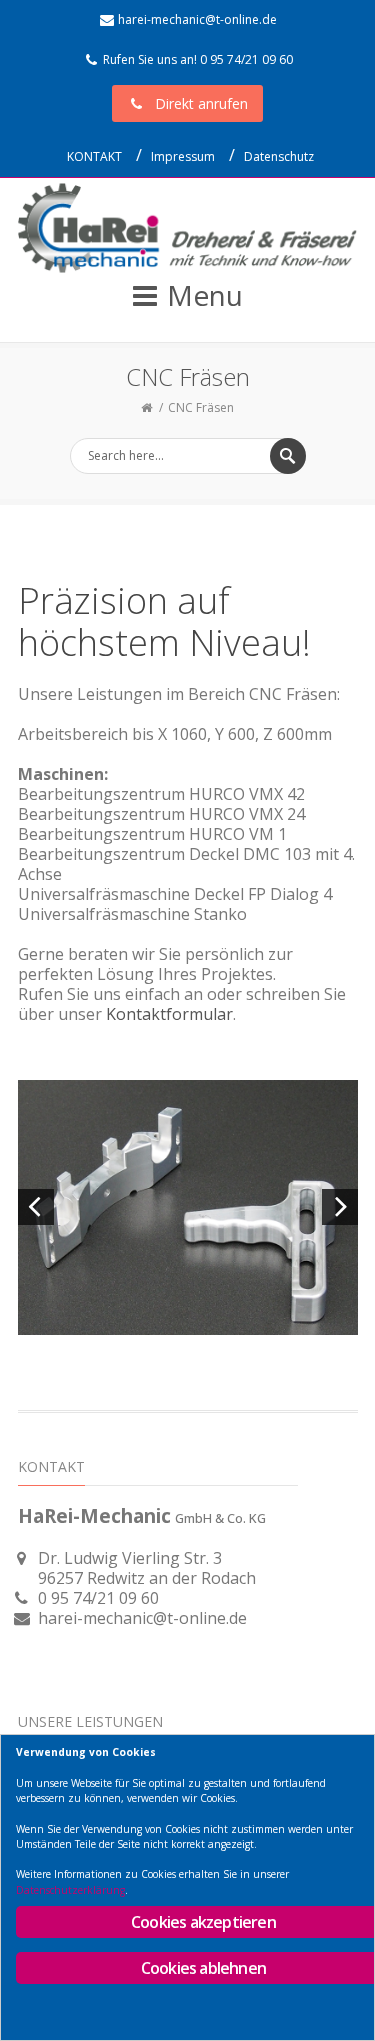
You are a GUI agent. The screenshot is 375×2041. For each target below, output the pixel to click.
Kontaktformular (169, 1014)
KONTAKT (94, 156)
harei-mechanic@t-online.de (197, 19)
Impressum (183, 156)
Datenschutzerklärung (70, 1890)
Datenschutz (279, 156)
